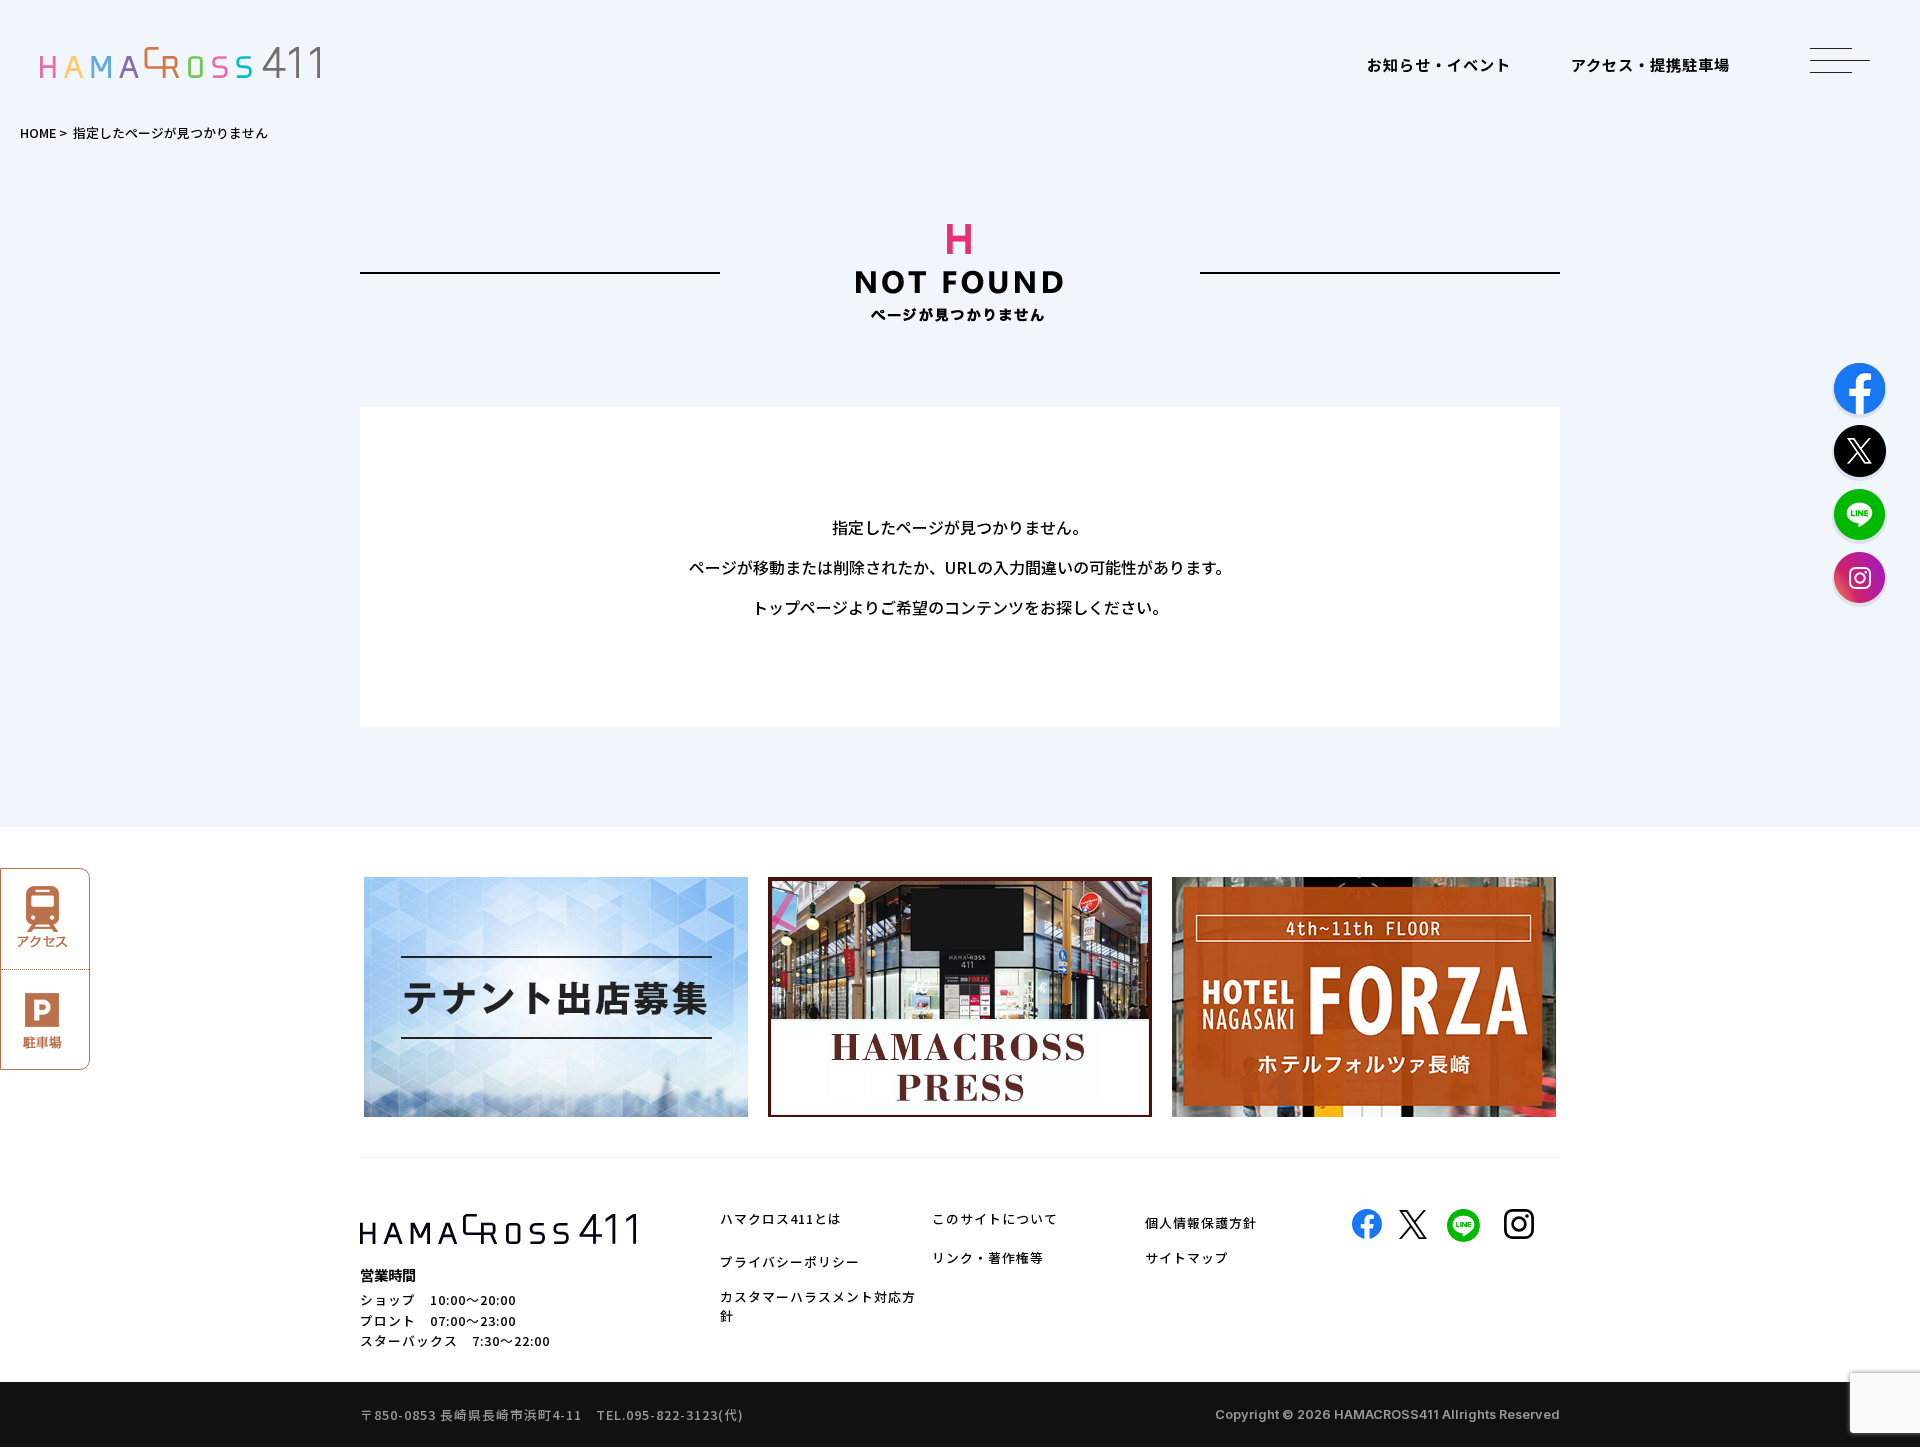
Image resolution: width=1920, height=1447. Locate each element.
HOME (38, 132)
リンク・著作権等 (988, 1257)
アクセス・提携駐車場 (1650, 64)
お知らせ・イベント (1439, 64)
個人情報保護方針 (1201, 1222)
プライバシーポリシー (790, 1261)
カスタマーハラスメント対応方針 (818, 1306)
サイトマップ (1187, 1257)
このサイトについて (995, 1218)
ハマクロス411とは (781, 1218)
